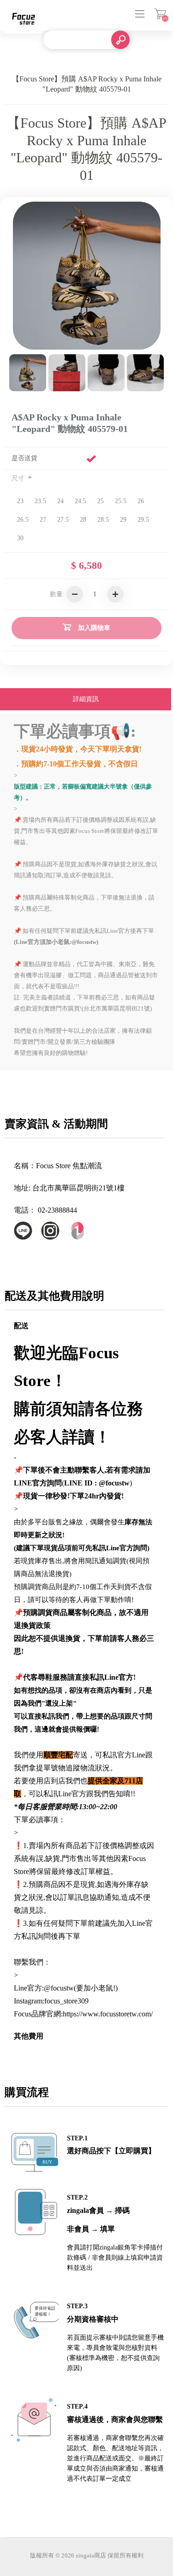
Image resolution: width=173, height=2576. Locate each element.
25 (101, 501)
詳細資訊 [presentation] (86, 699)
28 (83, 520)
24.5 (81, 501)
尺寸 (19, 478)
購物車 (160, 14)
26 (141, 501)
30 (20, 538)
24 (60, 501)
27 (43, 520)
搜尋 (120, 40)
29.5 (143, 520)
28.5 (103, 520)
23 (20, 501)
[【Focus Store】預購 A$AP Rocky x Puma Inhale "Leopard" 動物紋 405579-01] (28, 373)
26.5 (23, 520)
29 (123, 520)
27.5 (63, 520)
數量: (57, 594)
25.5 (121, 501)
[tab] (86, 700)
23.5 (40, 501)
